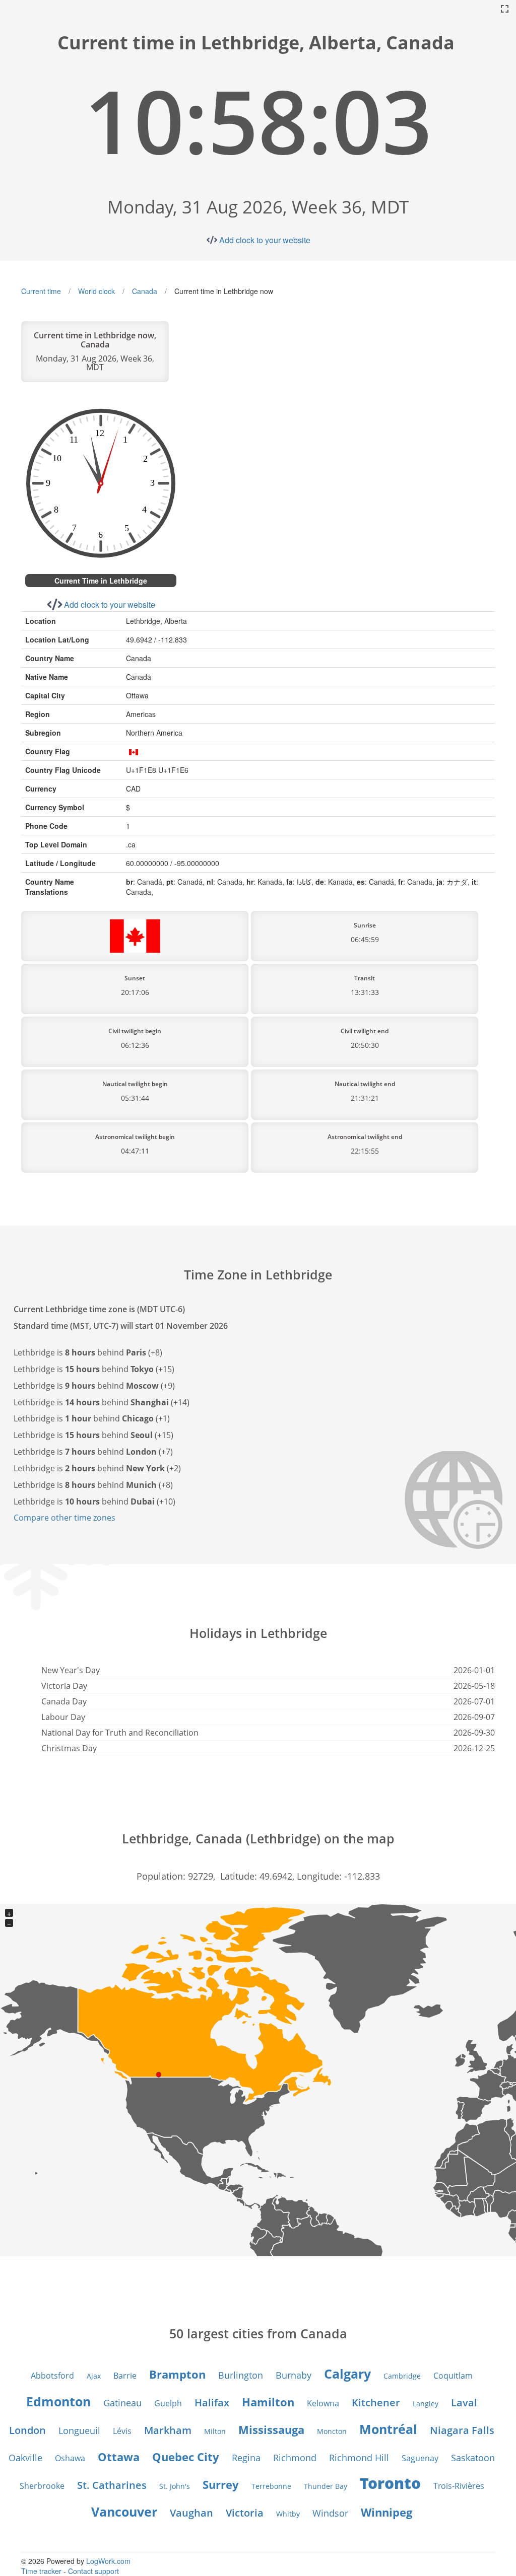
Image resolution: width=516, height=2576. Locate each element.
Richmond (295, 2458)
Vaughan (191, 2513)
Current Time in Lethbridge (101, 581)
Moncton (332, 2431)
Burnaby (294, 2375)
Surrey (221, 2484)
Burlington (241, 2375)
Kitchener (376, 2403)
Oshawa (70, 2458)
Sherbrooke (42, 2486)
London (27, 2430)
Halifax (212, 2403)
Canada (145, 291)
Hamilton (268, 2402)
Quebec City (186, 2457)
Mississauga (271, 2429)
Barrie (125, 2376)
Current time (41, 291)
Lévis (122, 2431)
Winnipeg (386, 2512)
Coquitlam (453, 2376)
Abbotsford (52, 2376)
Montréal (388, 2429)
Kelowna (323, 2403)
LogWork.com (108, 2561)
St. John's (175, 2486)
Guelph (168, 2403)
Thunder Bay (326, 2486)
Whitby (288, 2514)
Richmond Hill (359, 2458)
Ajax (94, 2376)
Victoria (245, 2513)
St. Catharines (112, 2485)
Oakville (25, 2458)
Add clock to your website (265, 240)
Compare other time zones (64, 1518)
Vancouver (124, 2512)
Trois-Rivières (459, 2486)
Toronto (390, 2483)
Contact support (93, 2571)
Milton (215, 2431)
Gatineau (122, 2403)
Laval (464, 2403)
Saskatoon (473, 2458)
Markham (168, 2430)
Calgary (347, 2374)
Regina (246, 2458)
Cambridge (402, 2376)
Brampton (177, 2374)
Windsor (330, 2513)
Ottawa (119, 2457)
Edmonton (58, 2401)
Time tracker (41, 2571)
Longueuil (79, 2430)
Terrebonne (271, 2486)
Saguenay (420, 2458)
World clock (96, 291)
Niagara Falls (462, 2430)
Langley (426, 2404)
